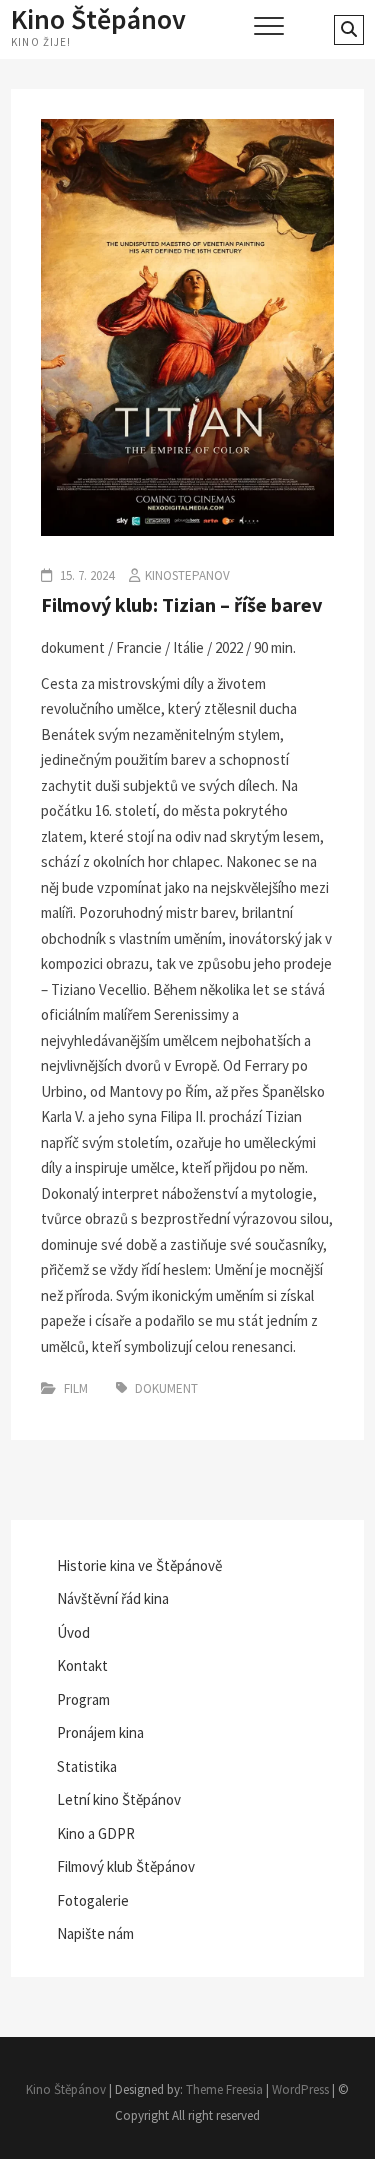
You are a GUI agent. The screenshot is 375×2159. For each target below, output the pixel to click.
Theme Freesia (224, 2089)
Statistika (87, 1766)
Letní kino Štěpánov (119, 1799)
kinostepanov (187, 575)
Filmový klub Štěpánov (126, 1866)
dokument (166, 1388)
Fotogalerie (93, 1900)
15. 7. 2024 (85, 575)
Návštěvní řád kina (113, 1598)
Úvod (73, 1632)
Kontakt (82, 1665)
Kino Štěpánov (98, 19)
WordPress (300, 2089)
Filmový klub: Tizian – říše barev (181, 604)
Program (83, 1699)
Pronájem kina (100, 1732)
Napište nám (95, 1933)
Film (76, 1388)
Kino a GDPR (96, 1833)
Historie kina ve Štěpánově (139, 1565)
